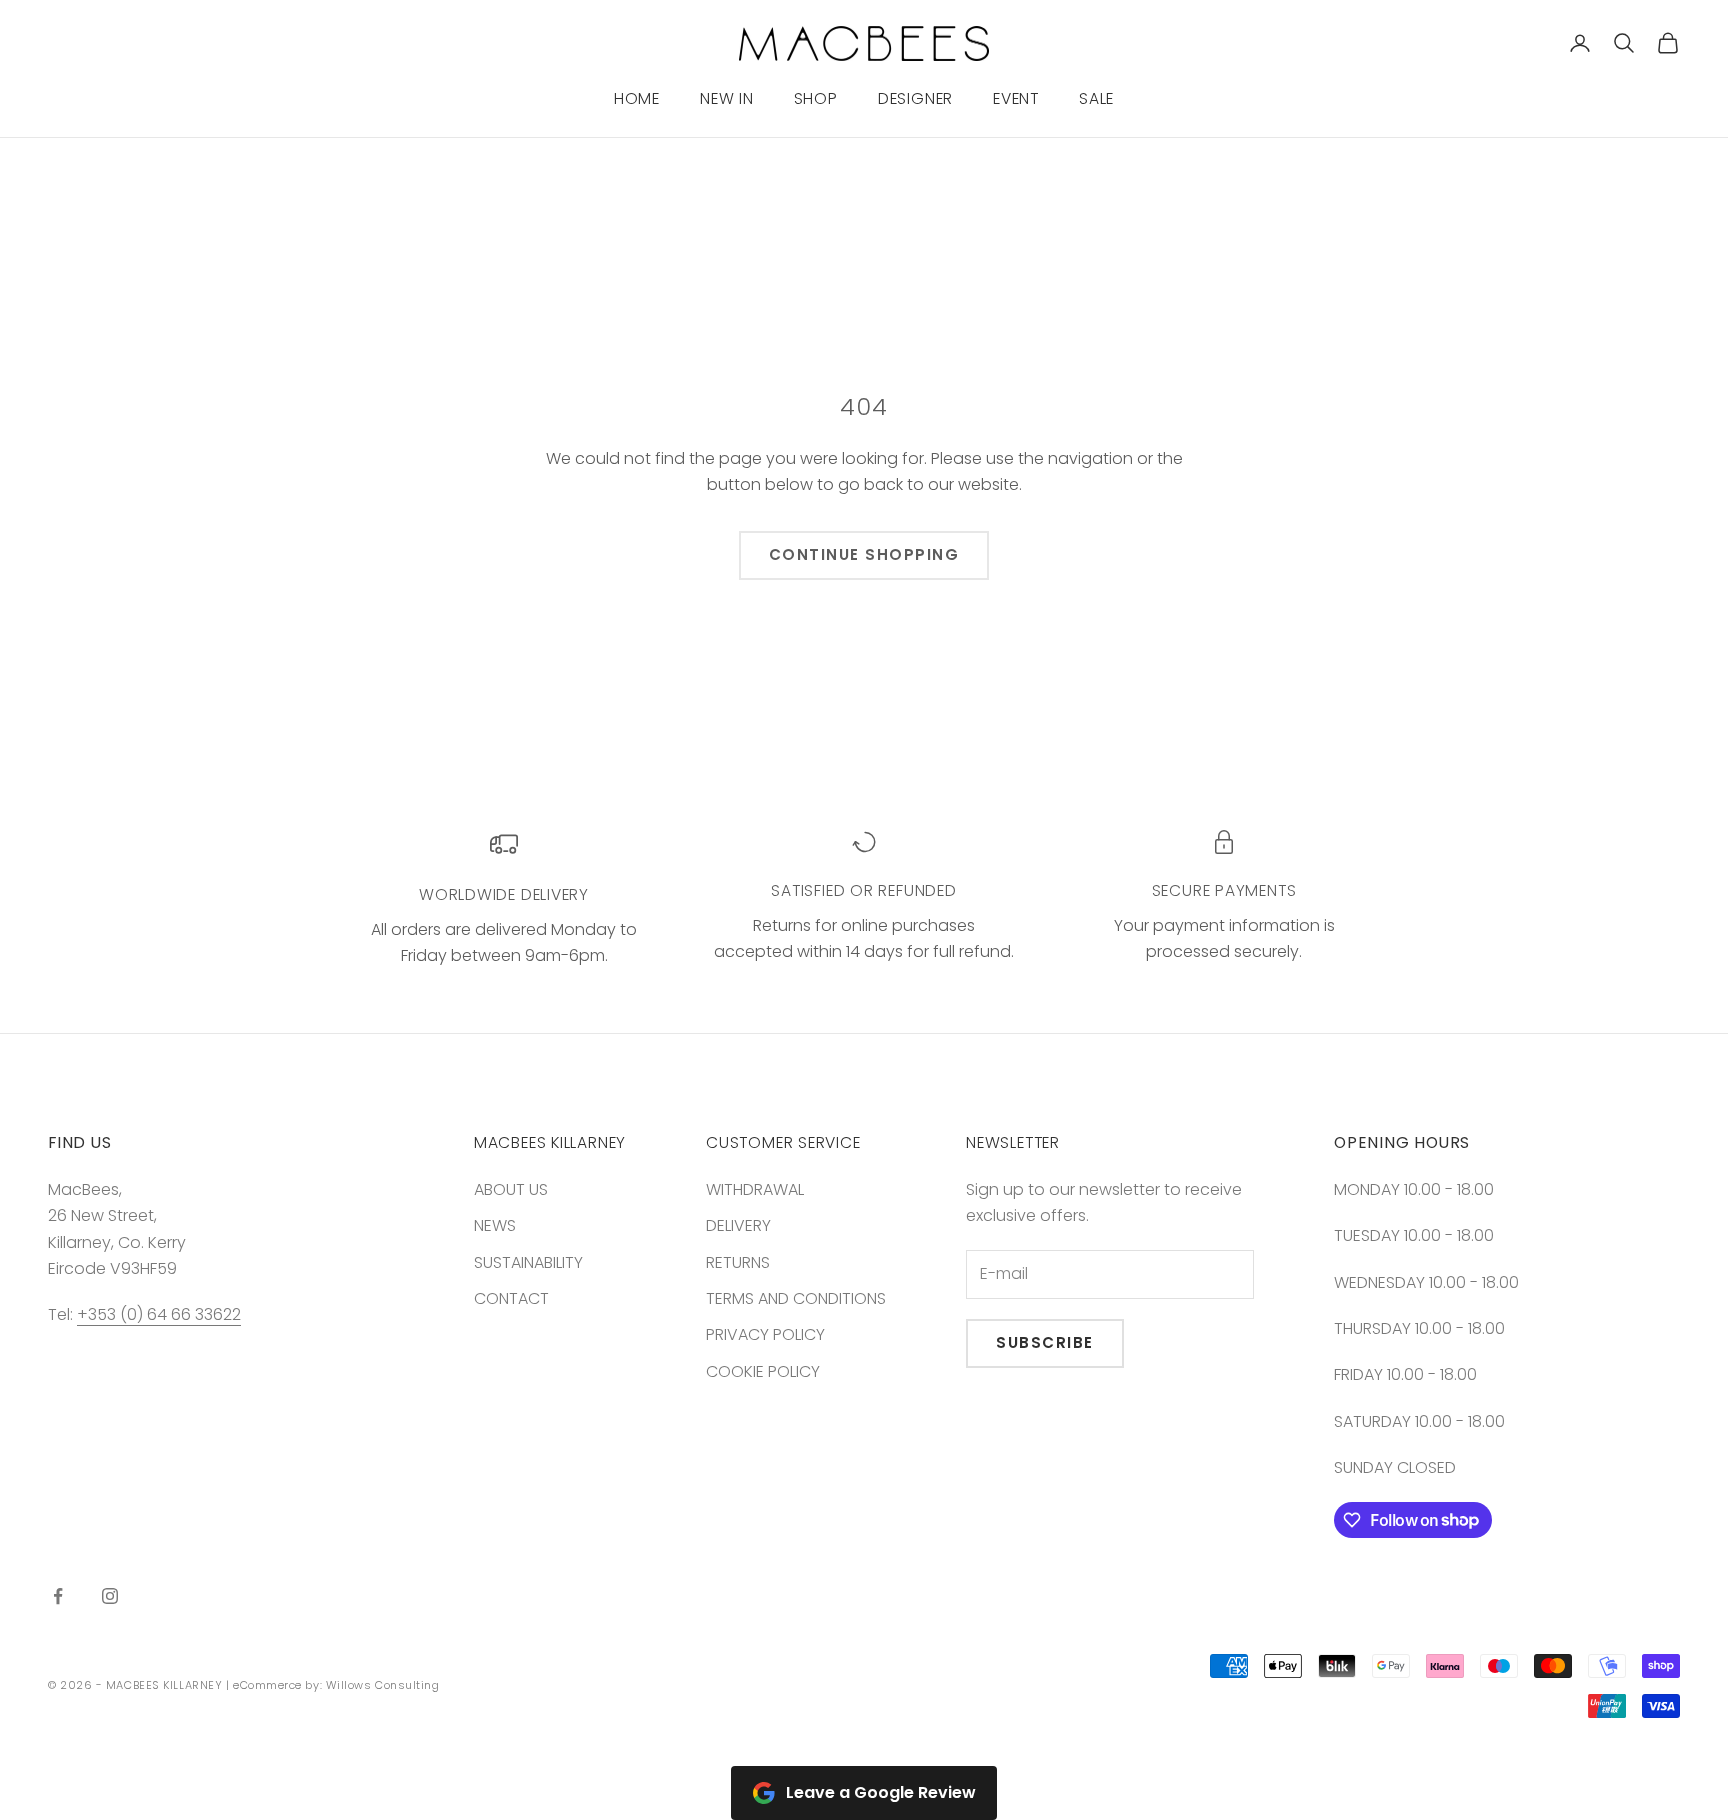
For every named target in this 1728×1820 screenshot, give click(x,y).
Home (637, 98)
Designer (915, 98)
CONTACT (511, 1298)
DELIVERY (738, 1225)
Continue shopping (864, 554)
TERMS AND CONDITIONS (796, 1298)
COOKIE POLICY (763, 1371)
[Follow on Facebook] (58, 1596)
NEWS (495, 1225)
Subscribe (1045, 1342)
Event (1016, 98)
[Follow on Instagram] (110, 1596)
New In (727, 98)
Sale (1096, 98)
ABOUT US (511, 1189)
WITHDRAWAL (755, 1189)
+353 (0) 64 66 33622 (159, 1314)
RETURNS (738, 1262)
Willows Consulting (383, 1685)
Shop (816, 98)
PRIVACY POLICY (765, 1334)
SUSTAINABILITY (528, 1262)
